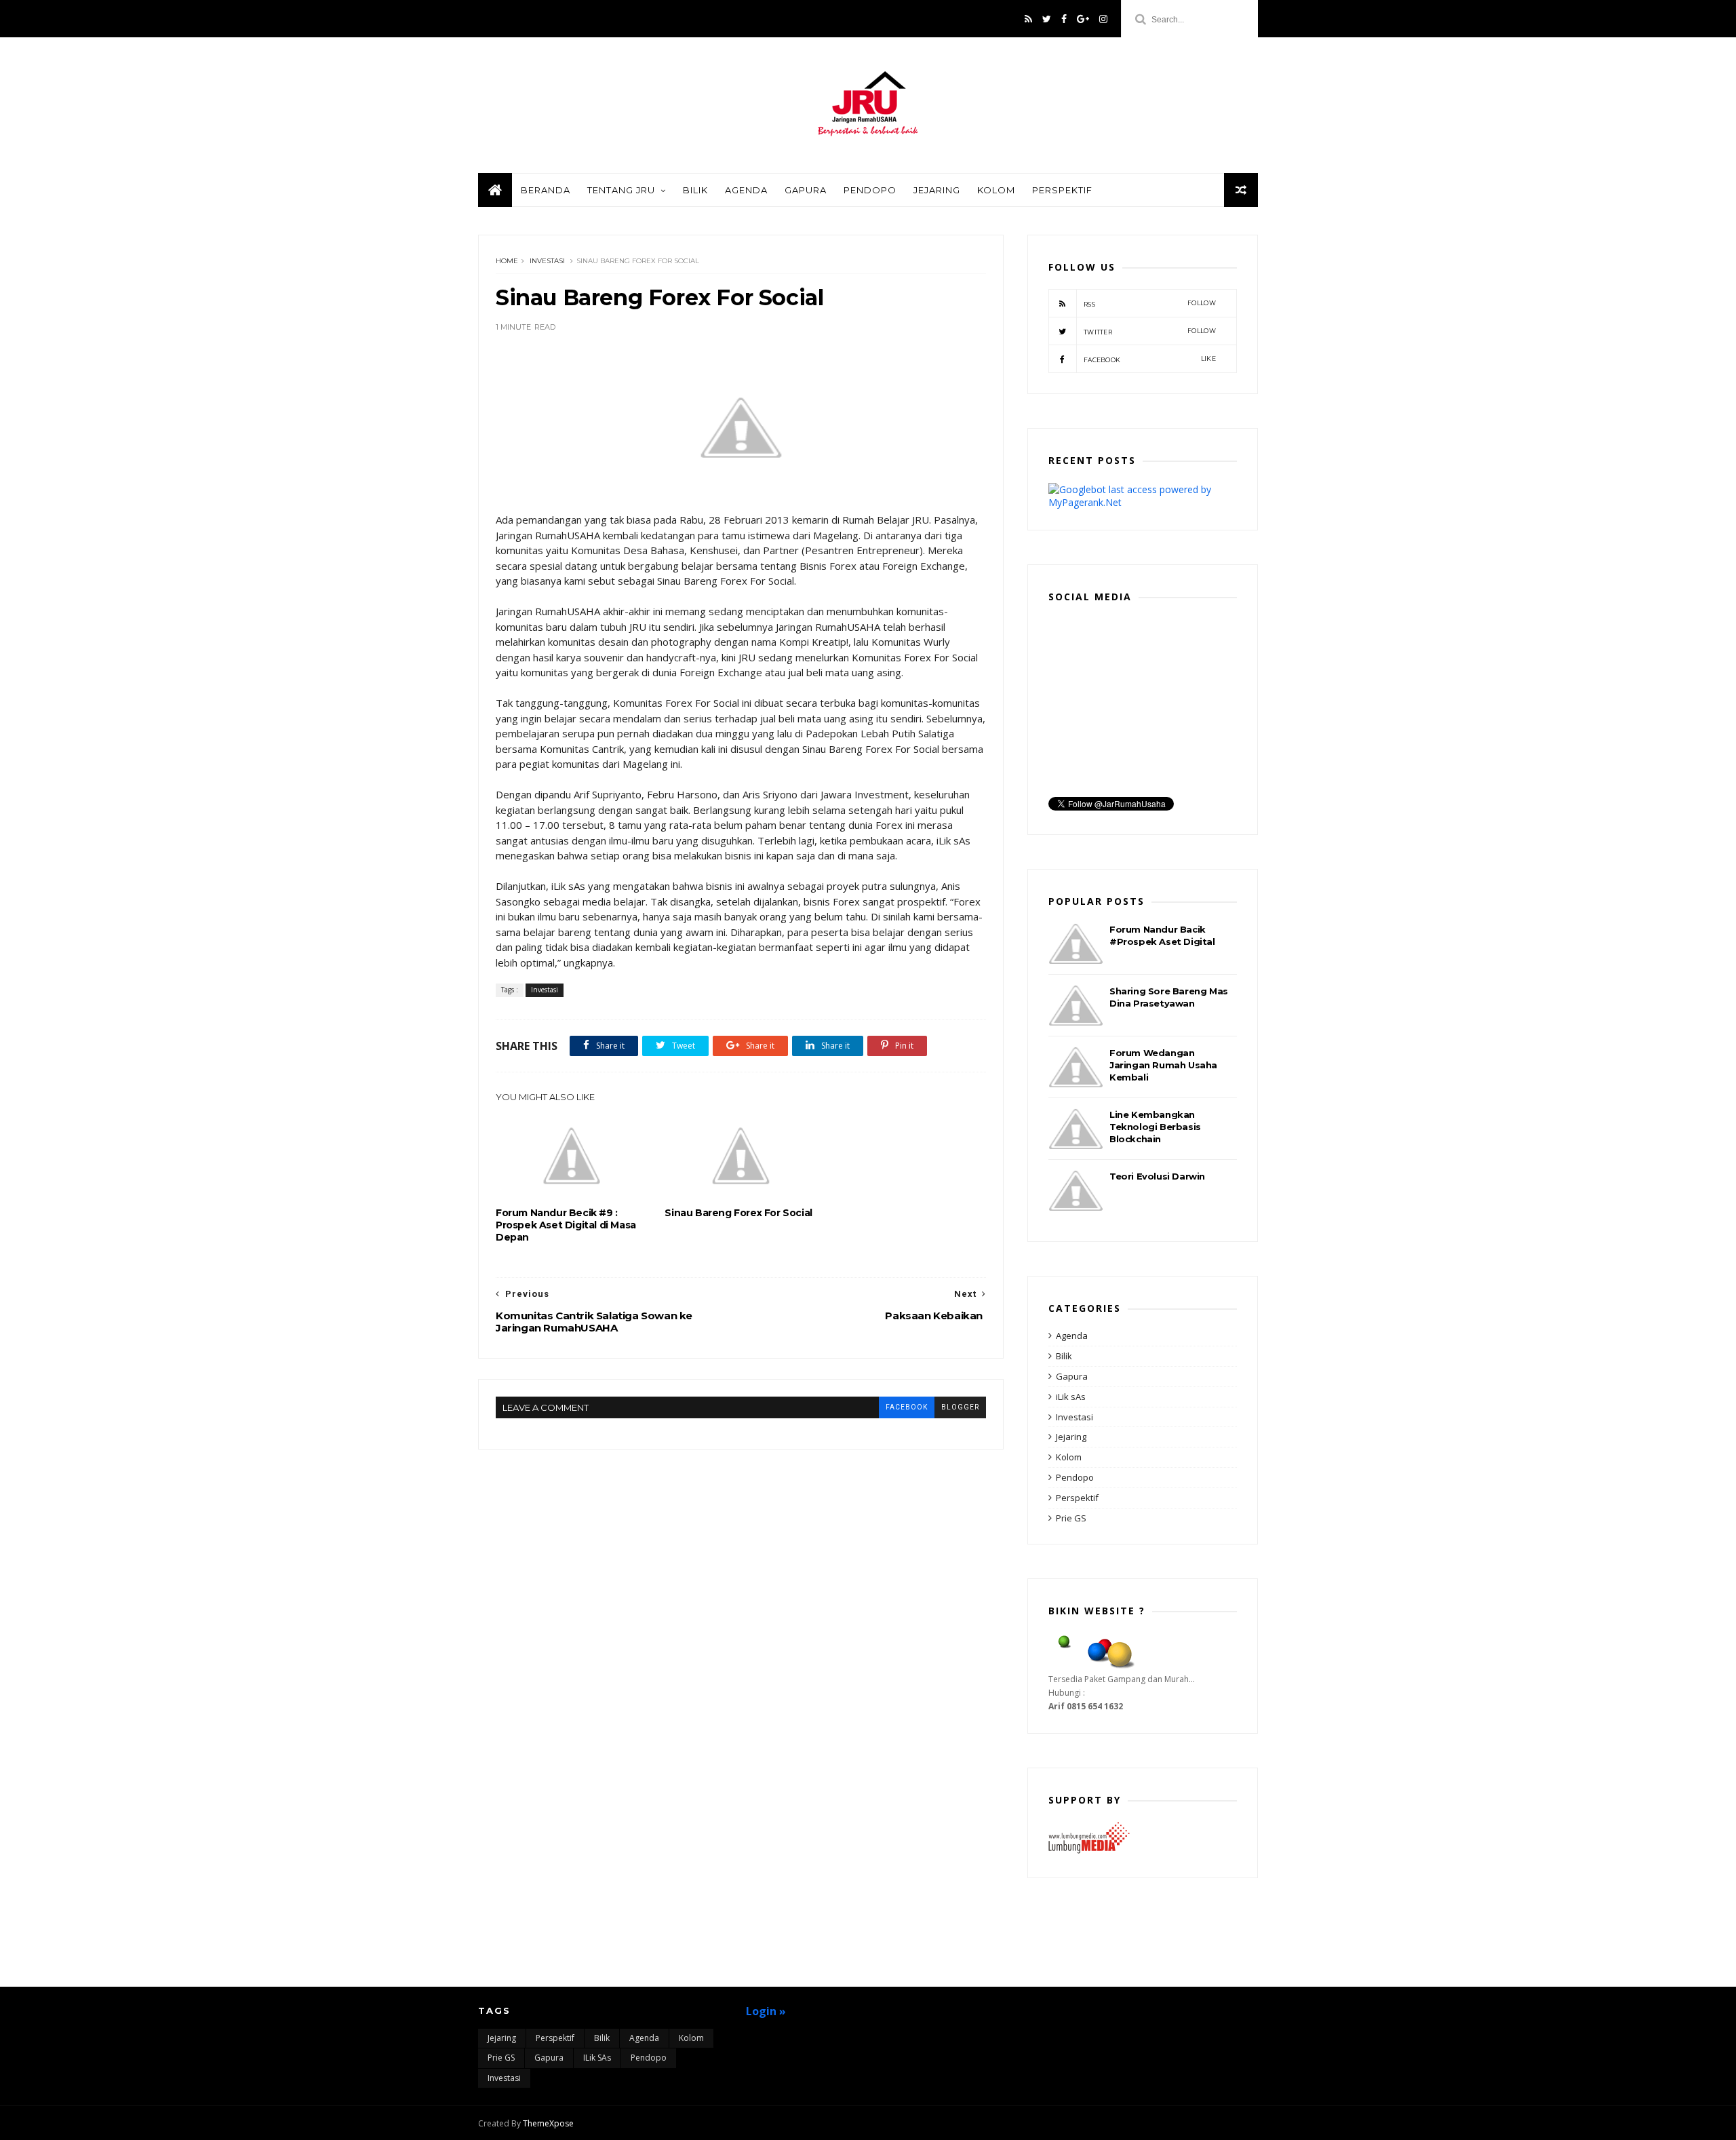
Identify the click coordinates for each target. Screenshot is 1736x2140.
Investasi (547, 261)
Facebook (1150, 359)
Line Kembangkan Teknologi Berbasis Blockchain (1155, 1127)
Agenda (746, 190)
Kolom (996, 190)
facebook (907, 1407)
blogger (960, 1407)
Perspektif (1062, 190)
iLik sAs (1071, 1397)
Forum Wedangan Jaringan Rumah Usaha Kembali (1163, 1065)
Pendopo (870, 190)
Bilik (695, 190)
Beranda (546, 190)
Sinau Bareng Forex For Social (738, 1213)
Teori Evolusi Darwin (1157, 1176)
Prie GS (1071, 1518)
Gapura (806, 190)
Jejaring (937, 190)
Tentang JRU (621, 190)
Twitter (1150, 331)
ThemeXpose (548, 2123)
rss (1150, 304)
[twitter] (1047, 19)
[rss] (1028, 19)
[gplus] (1083, 19)
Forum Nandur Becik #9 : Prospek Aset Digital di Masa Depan (566, 1225)
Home (507, 261)
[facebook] (1064, 19)
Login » (766, 2011)
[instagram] (1103, 19)
